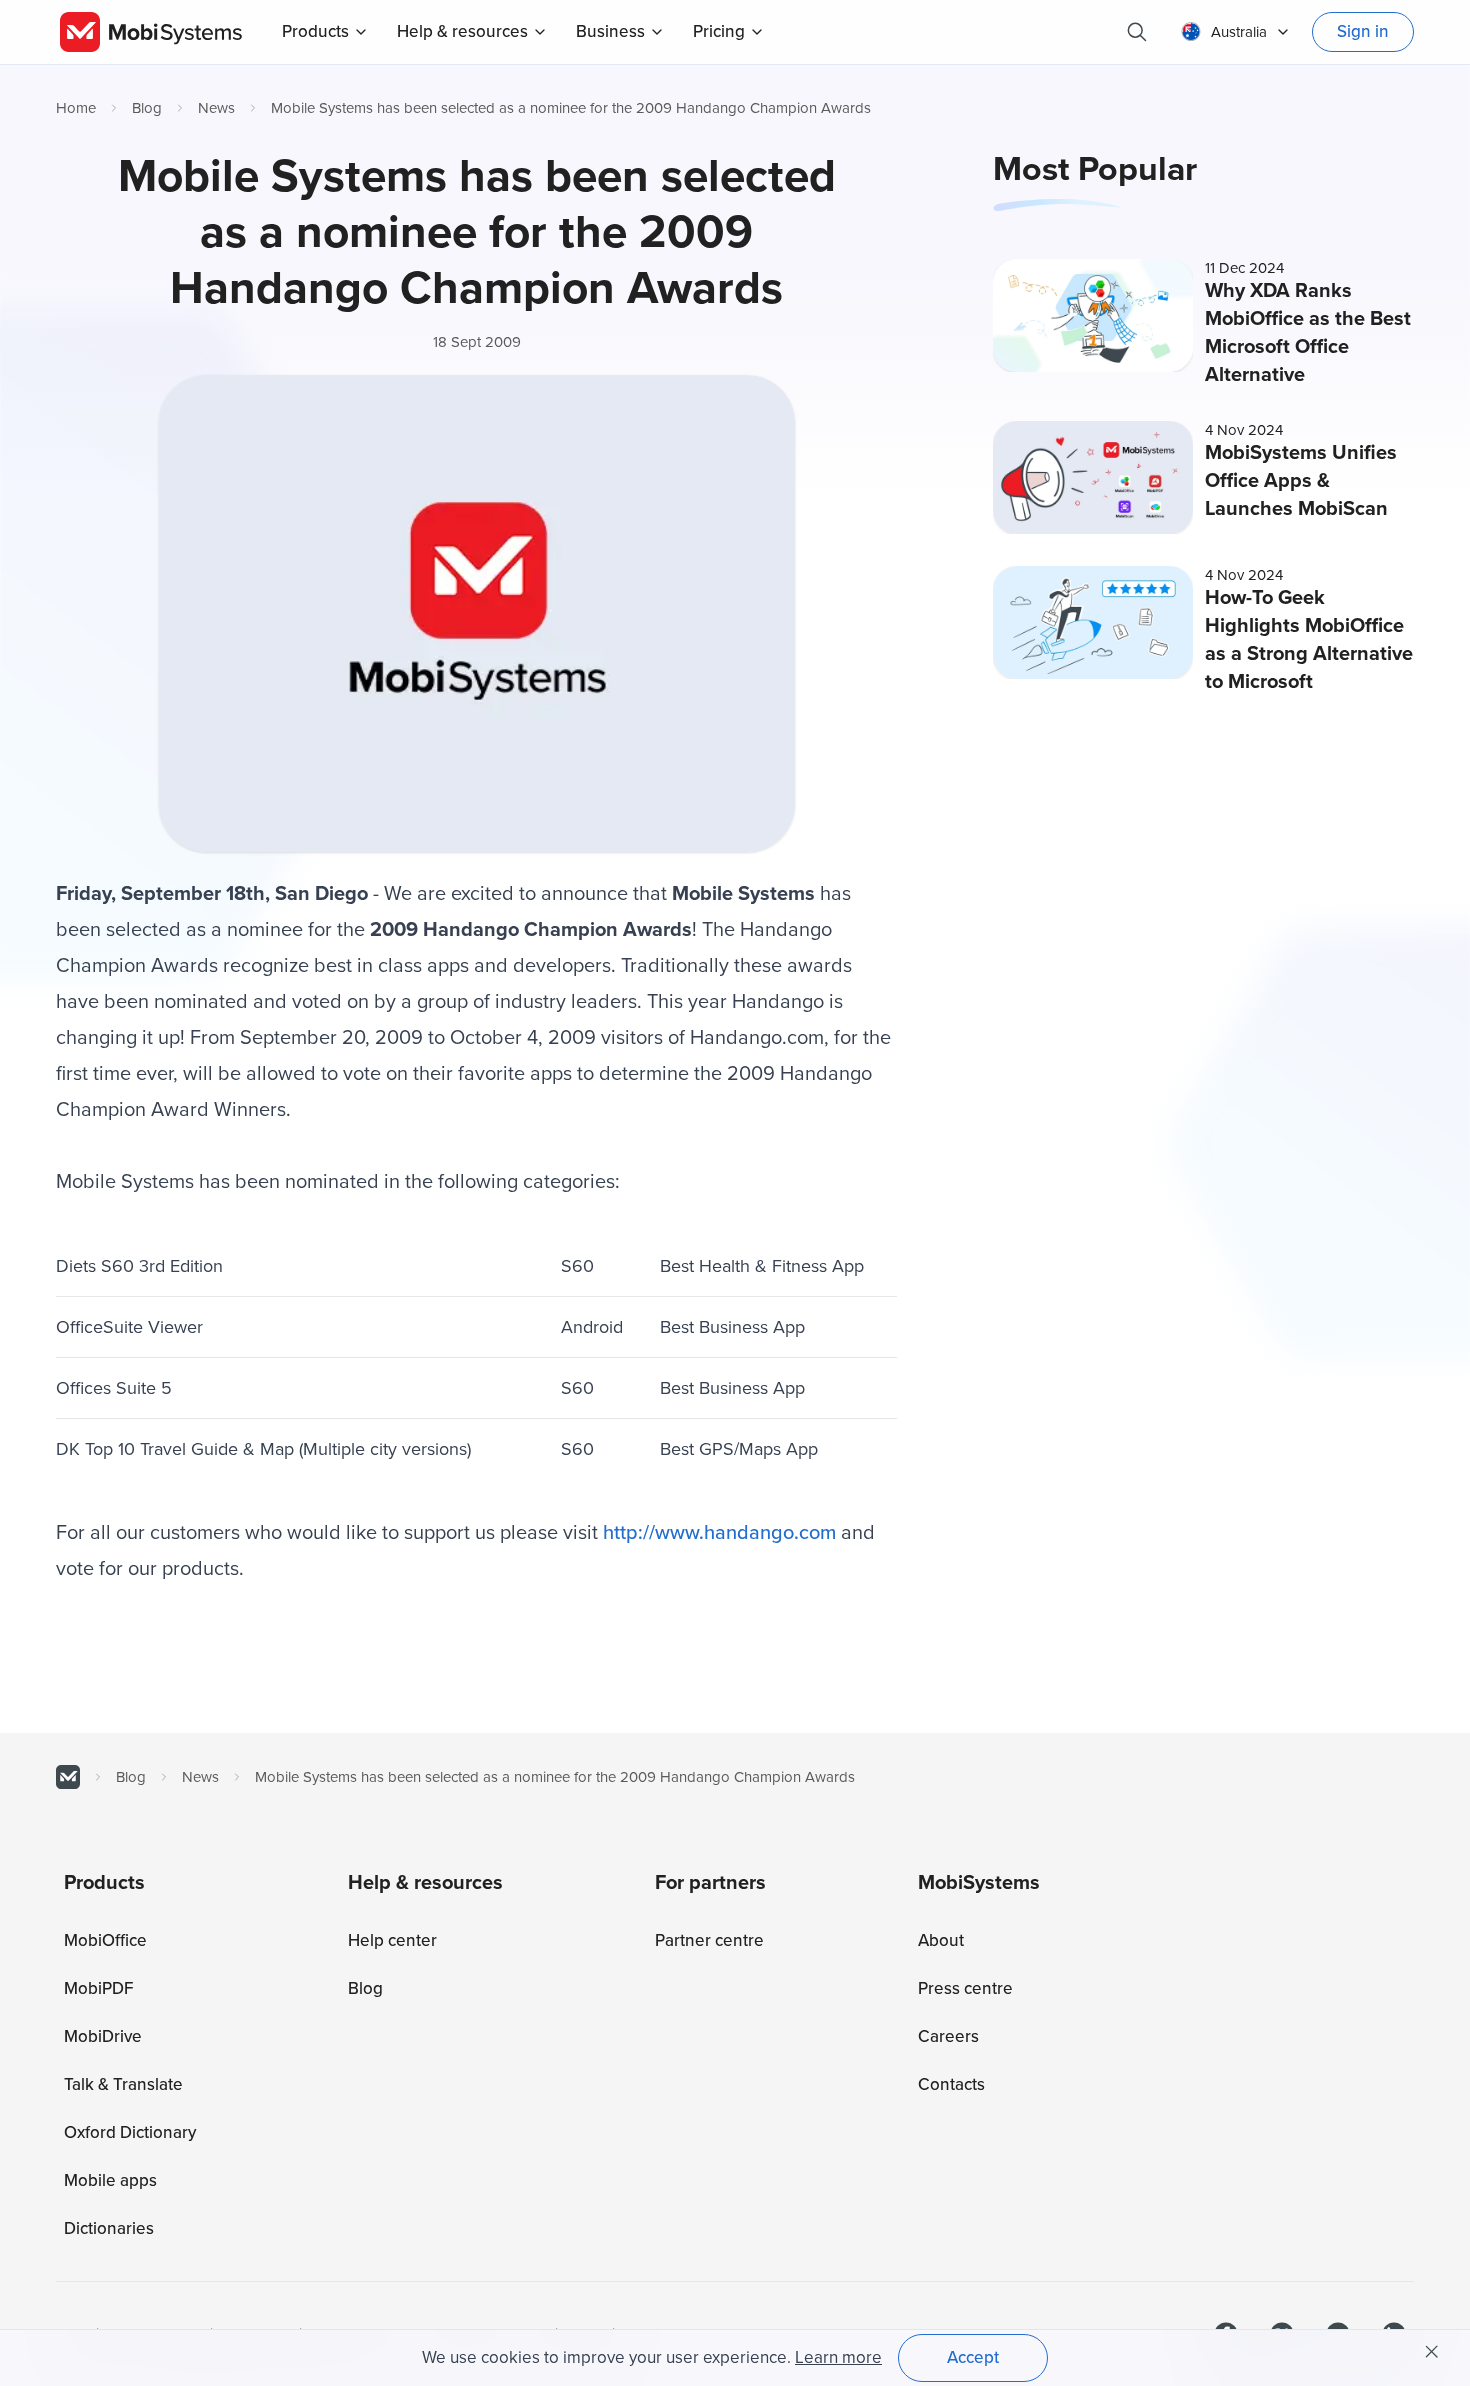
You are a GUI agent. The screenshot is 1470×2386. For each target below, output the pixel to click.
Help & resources (462, 31)
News (216, 108)
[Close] (1432, 2352)
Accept (973, 2357)
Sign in (1363, 31)
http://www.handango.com (719, 1533)
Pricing (719, 31)
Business (610, 31)
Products (315, 31)
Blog (147, 108)
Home (76, 108)
